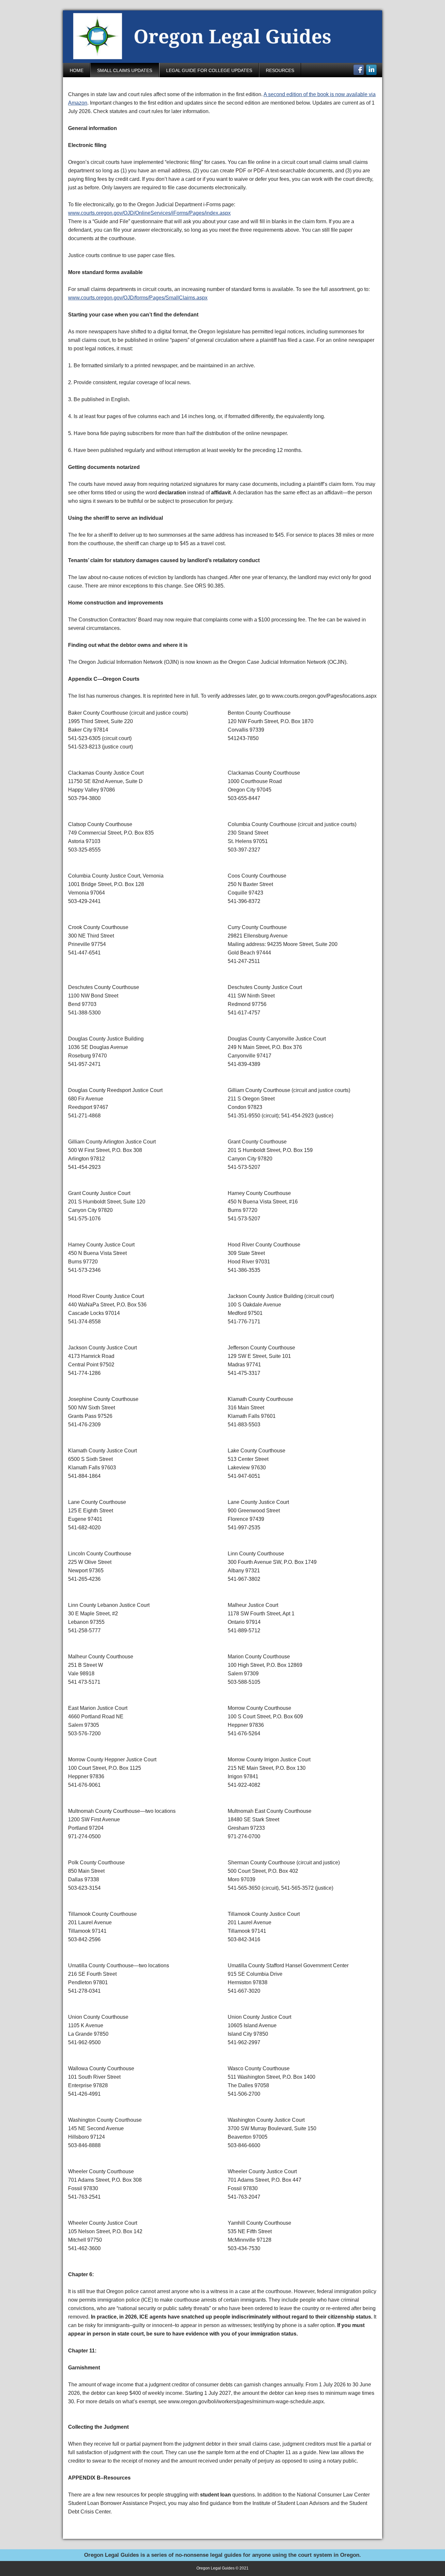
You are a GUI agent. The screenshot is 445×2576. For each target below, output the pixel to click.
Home (77, 70)
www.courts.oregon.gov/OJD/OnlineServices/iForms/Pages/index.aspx (149, 213)
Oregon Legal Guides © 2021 (223, 2568)
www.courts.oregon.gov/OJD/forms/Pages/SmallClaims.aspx (138, 298)
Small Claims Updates (125, 70)
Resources (280, 70)
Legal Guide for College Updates (209, 70)
